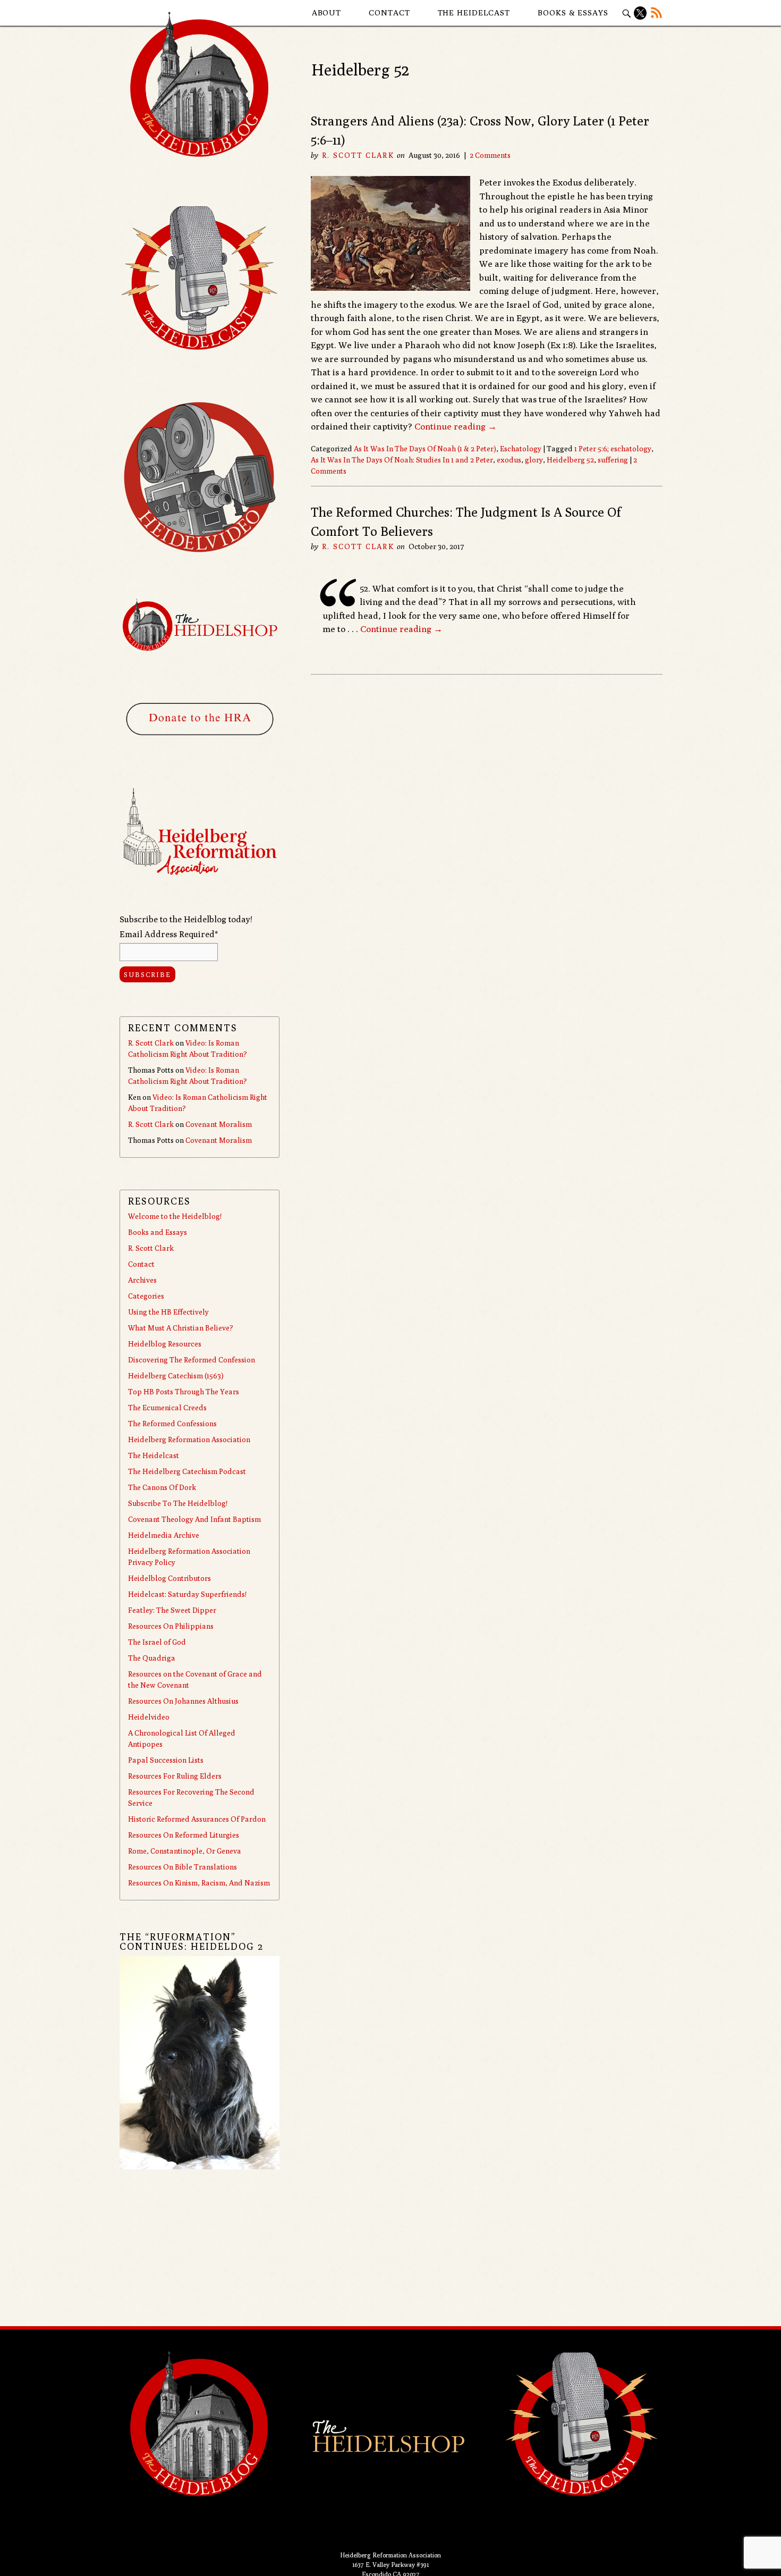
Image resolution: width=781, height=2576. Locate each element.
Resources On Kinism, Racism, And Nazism (199, 1883)
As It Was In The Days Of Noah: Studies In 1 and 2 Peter (402, 460)
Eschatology (521, 449)
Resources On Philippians (171, 1626)
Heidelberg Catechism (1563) (176, 1376)
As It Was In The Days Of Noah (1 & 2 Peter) (425, 449)
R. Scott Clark (358, 155)
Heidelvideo (149, 1717)
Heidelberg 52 (570, 460)
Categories (146, 1296)
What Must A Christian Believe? (181, 1328)
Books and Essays (158, 1232)
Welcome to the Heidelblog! (175, 1216)
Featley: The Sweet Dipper (172, 1610)
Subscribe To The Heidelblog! (178, 1503)
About (327, 12)
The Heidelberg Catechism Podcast (187, 1471)
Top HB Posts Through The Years (184, 1392)
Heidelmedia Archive (164, 1535)
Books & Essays (573, 12)
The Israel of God (157, 1642)
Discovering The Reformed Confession (192, 1360)
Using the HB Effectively (168, 1312)
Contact (389, 12)
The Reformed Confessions (172, 1424)
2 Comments (490, 155)
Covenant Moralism (219, 1124)
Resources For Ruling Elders (175, 1776)
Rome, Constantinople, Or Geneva (185, 1851)
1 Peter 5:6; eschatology (613, 449)
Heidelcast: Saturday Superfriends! (187, 1594)
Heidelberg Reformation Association (189, 1439)
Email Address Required (169, 934)
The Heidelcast (474, 12)
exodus (509, 460)
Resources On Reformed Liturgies (184, 1835)
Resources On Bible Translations (182, 1867)
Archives (142, 1280)
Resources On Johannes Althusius (183, 1701)
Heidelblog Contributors (169, 1578)
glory (534, 460)
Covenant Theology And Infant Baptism (194, 1519)
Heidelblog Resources (165, 1344)
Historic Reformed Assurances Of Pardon (197, 1819)
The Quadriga (152, 1658)
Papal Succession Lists (166, 1760)
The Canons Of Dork (162, 1487)
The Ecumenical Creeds (167, 1408)
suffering (613, 460)
